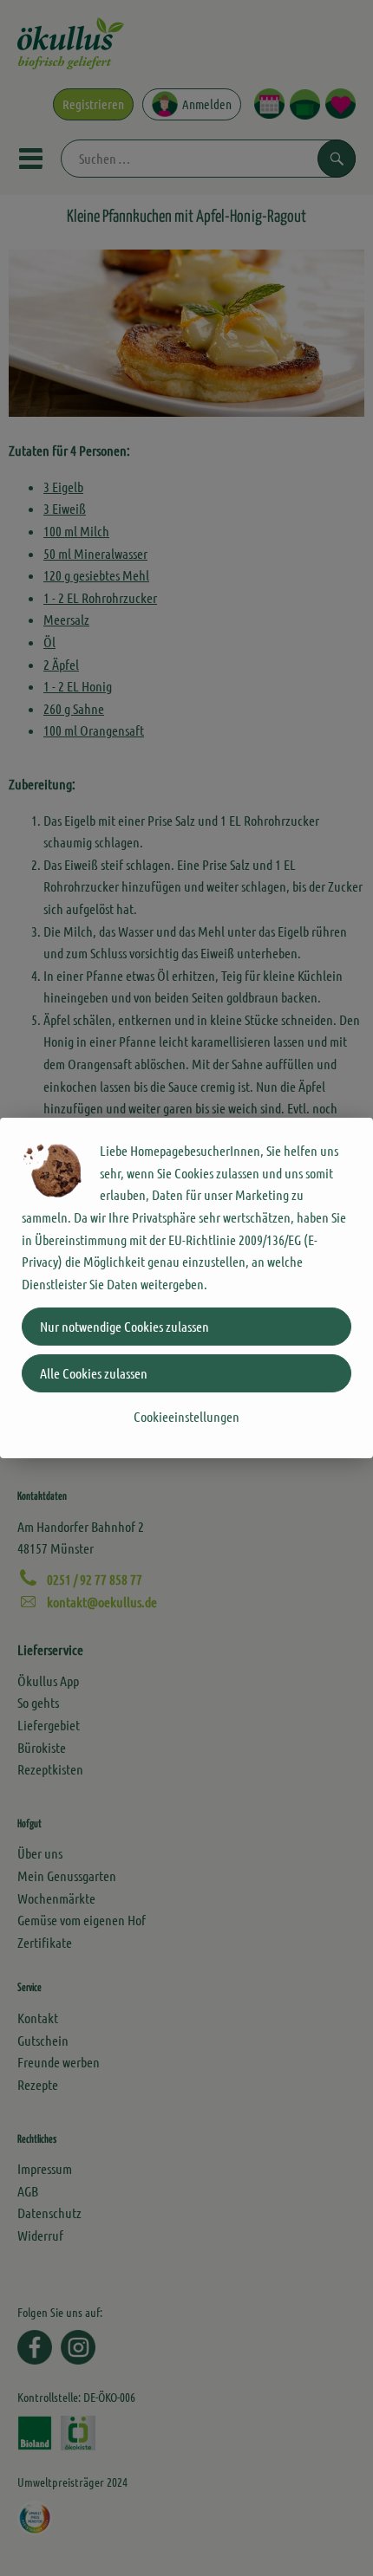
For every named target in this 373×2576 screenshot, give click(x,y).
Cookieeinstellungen (186, 1416)
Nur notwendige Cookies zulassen (124, 1326)
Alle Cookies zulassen (94, 1373)
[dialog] (186, 1288)
